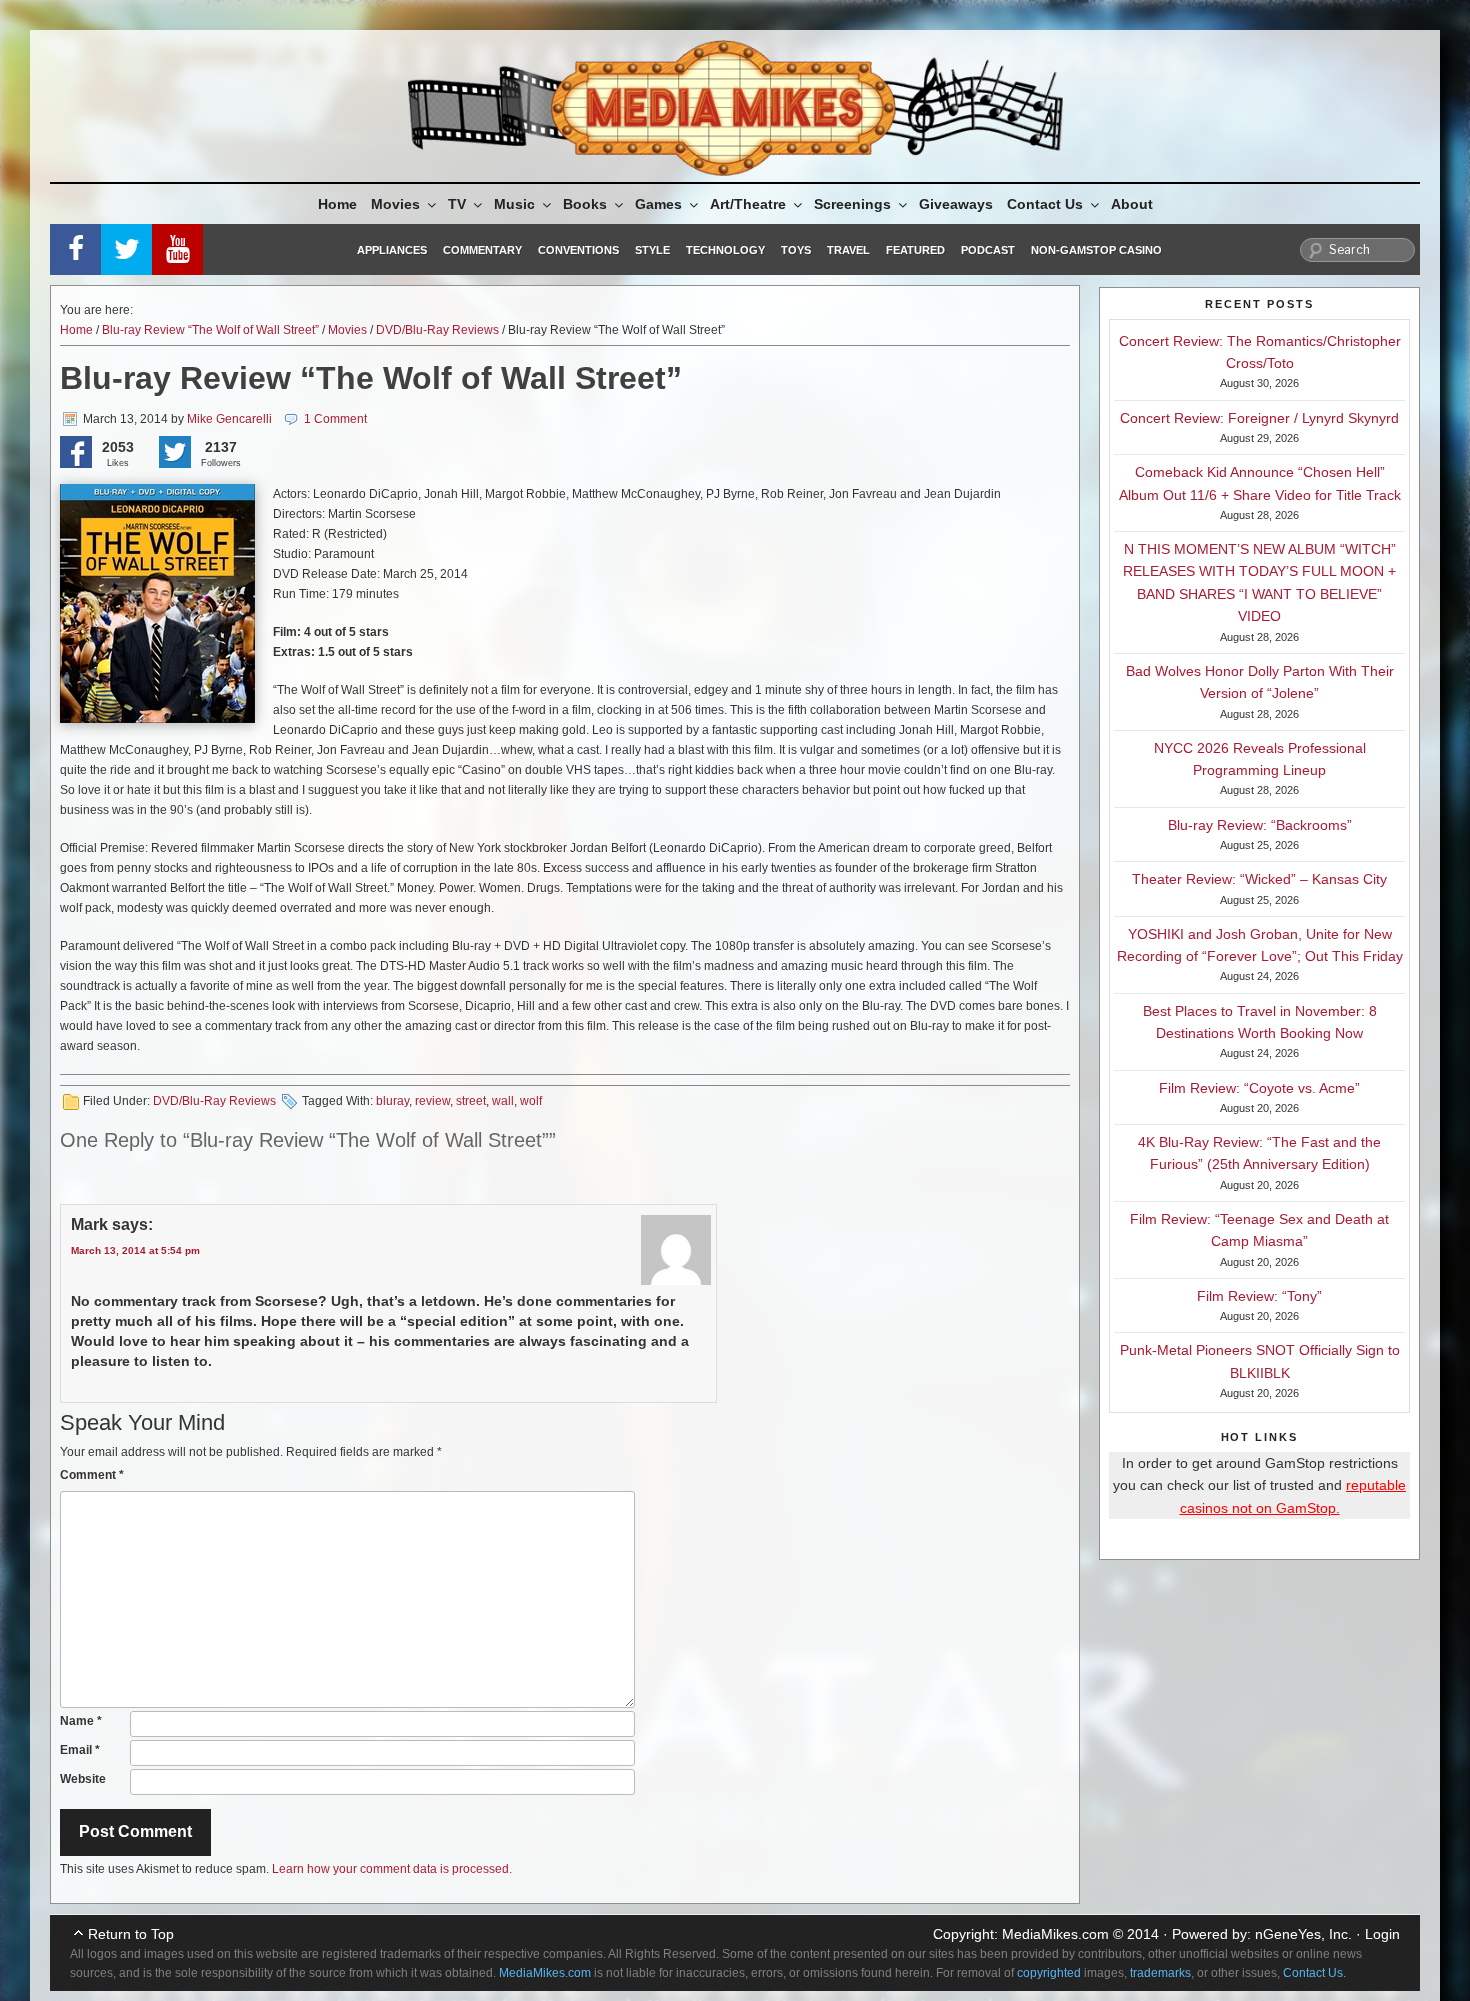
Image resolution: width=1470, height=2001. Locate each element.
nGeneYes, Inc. (1303, 1934)
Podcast (988, 250)
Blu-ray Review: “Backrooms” (1260, 825)
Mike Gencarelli (229, 419)
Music (514, 204)
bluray (392, 1101)
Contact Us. (1314, 1973)
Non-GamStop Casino (1096, 250)
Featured (915, 250)
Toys (796, 250)
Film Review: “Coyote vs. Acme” (1259, 1088)
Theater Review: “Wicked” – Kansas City (1259, 879)
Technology (725, 250)
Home (337, 204)
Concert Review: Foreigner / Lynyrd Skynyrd (1259, 418)
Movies (395, 204)
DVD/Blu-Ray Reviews (437, 330)
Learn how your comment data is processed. (392, 1869)
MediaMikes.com (1055, 1934)
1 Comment (335, 419)
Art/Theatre (748, 204)
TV (457, 204)
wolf (531, 1101)
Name (81, 1721)
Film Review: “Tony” (1259, 1296)
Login (1382, 1934)
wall (503, 1101)
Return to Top (131, 1934)
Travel (848, 250)
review (432, 1101)
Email (80, 1750)
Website (83, 1779)
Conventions (578, 250)
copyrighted (1049, 1973)
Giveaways (956, 204)
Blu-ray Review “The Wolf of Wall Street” (210, 330)
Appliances (392, 250)
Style (652, 250)
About (1132, 204)
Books (585, 204)
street (471, 1101)
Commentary (482, 250)
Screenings (852, 204)
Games (658, 204)
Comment (92, 1475)
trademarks (1160, 1973)
